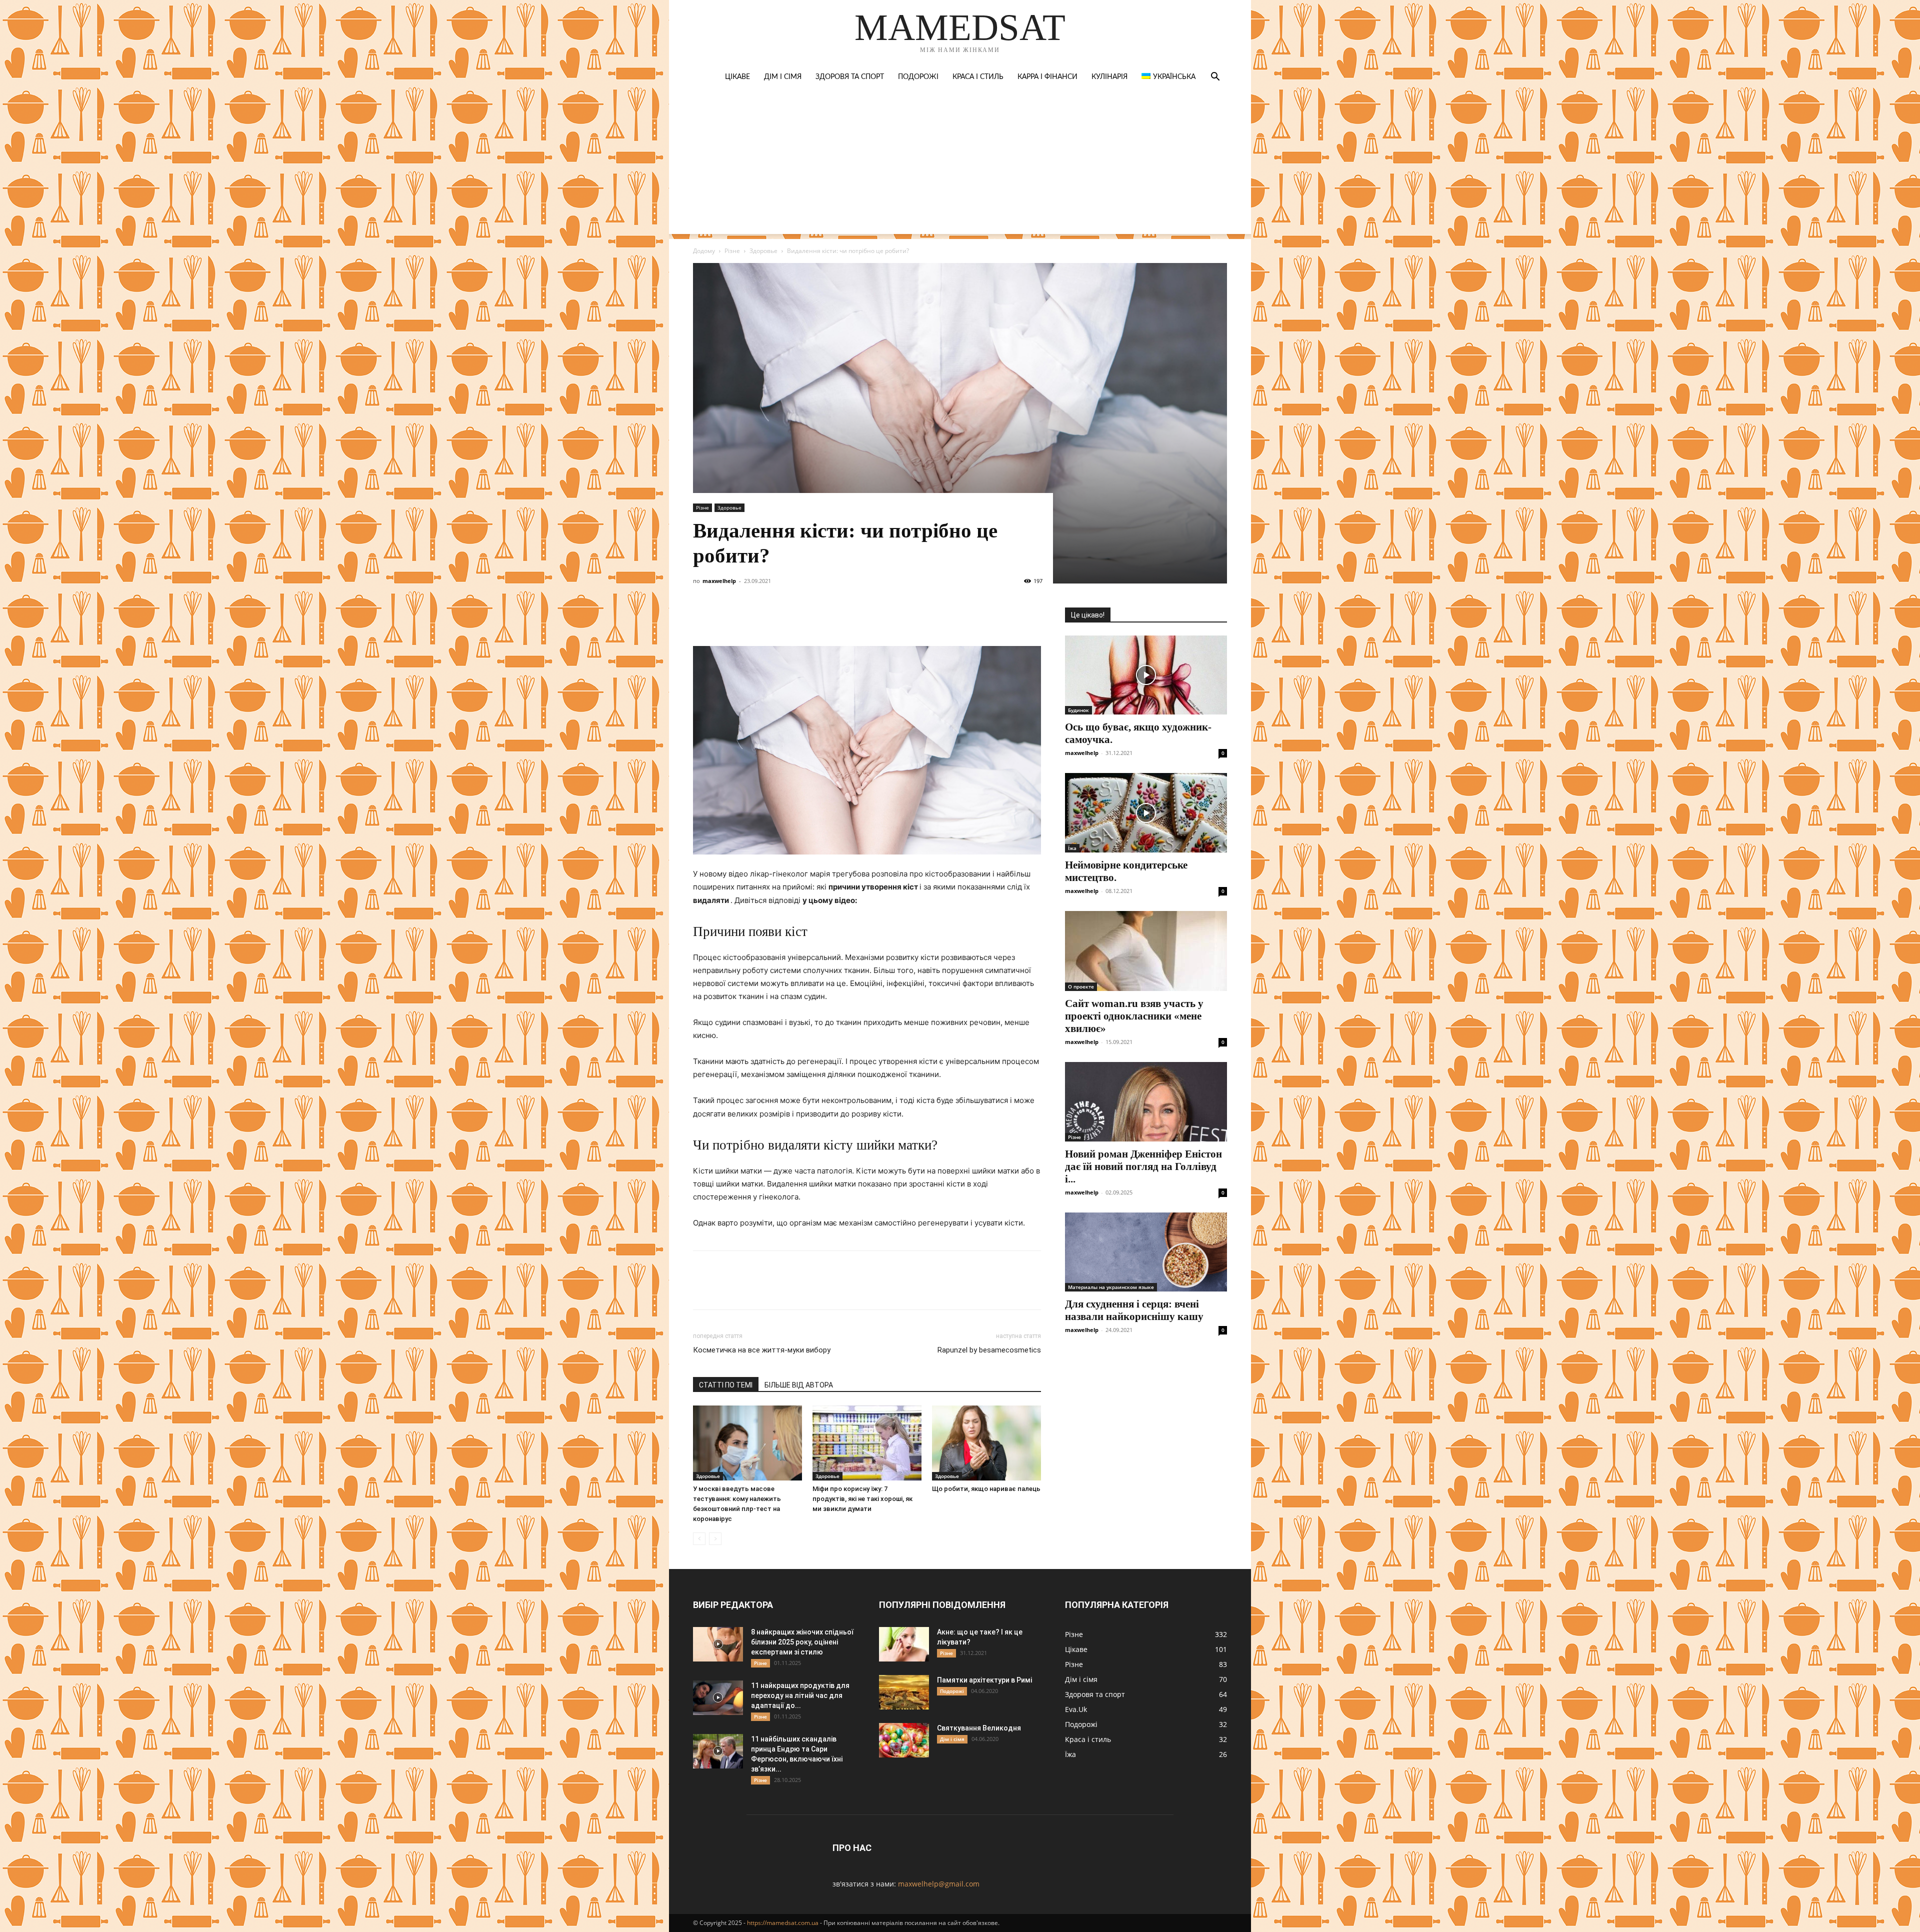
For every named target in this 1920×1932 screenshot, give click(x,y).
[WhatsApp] (818, 617)
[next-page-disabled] (715, 1539)
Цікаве (737, 77)
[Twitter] (749, 617)
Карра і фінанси (1047, 77)
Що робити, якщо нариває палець (986, 1489)
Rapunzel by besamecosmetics (989, 1350)
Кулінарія (1109, 77)
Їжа (1072, 848)
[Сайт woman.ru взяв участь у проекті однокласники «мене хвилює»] (1146, 951)
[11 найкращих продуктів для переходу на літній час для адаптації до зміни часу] (718, 1698)
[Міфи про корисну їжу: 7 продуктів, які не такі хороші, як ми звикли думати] (867, 1443)
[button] (1215, 78)
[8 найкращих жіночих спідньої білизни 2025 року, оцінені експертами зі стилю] (718, 1644)
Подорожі (918, 77)
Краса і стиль (978, 77)
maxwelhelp (719, 581)
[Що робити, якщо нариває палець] (986, 1443)
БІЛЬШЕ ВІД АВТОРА (799, 1385)
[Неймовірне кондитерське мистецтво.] (1146, 813)
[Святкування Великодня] (904, 1740)
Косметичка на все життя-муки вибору (762, 1350)
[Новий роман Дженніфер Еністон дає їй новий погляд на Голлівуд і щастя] (1146, 1102)
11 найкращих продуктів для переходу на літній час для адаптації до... (800, 1695)
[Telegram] (795, 617)
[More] (887, 617)
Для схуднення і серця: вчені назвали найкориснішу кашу (1134, 1310)
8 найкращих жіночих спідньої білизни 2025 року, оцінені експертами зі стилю (802, 1642)
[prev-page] (699, 1539)
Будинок (1078, 710)
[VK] (726, 617)
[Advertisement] (960, 164)
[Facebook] (703, 617)
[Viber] (772, 617)
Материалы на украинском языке (1111, 1287)
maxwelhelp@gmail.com (939, 1884)
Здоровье (763, 251)
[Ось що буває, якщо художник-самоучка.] (1146, 675)
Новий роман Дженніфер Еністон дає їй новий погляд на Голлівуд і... (1143, 1166)
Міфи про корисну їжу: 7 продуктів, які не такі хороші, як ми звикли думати (862, 1499)
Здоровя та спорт (850, 77)
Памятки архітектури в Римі (984, 1680)
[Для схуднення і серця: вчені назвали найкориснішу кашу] (1146, 1252)
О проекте (1081, 986)
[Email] (841, 617)
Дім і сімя (783, 77)
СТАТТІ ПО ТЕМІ (726, 1385)
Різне (732, 251)
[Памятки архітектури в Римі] (904, 1692)
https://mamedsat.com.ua (783, 1923)
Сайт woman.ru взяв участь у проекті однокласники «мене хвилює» (1134, 1016)
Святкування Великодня (979, 1728)
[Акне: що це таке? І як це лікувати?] (904, 1644)
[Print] (864, 617)
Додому (704, 251)
